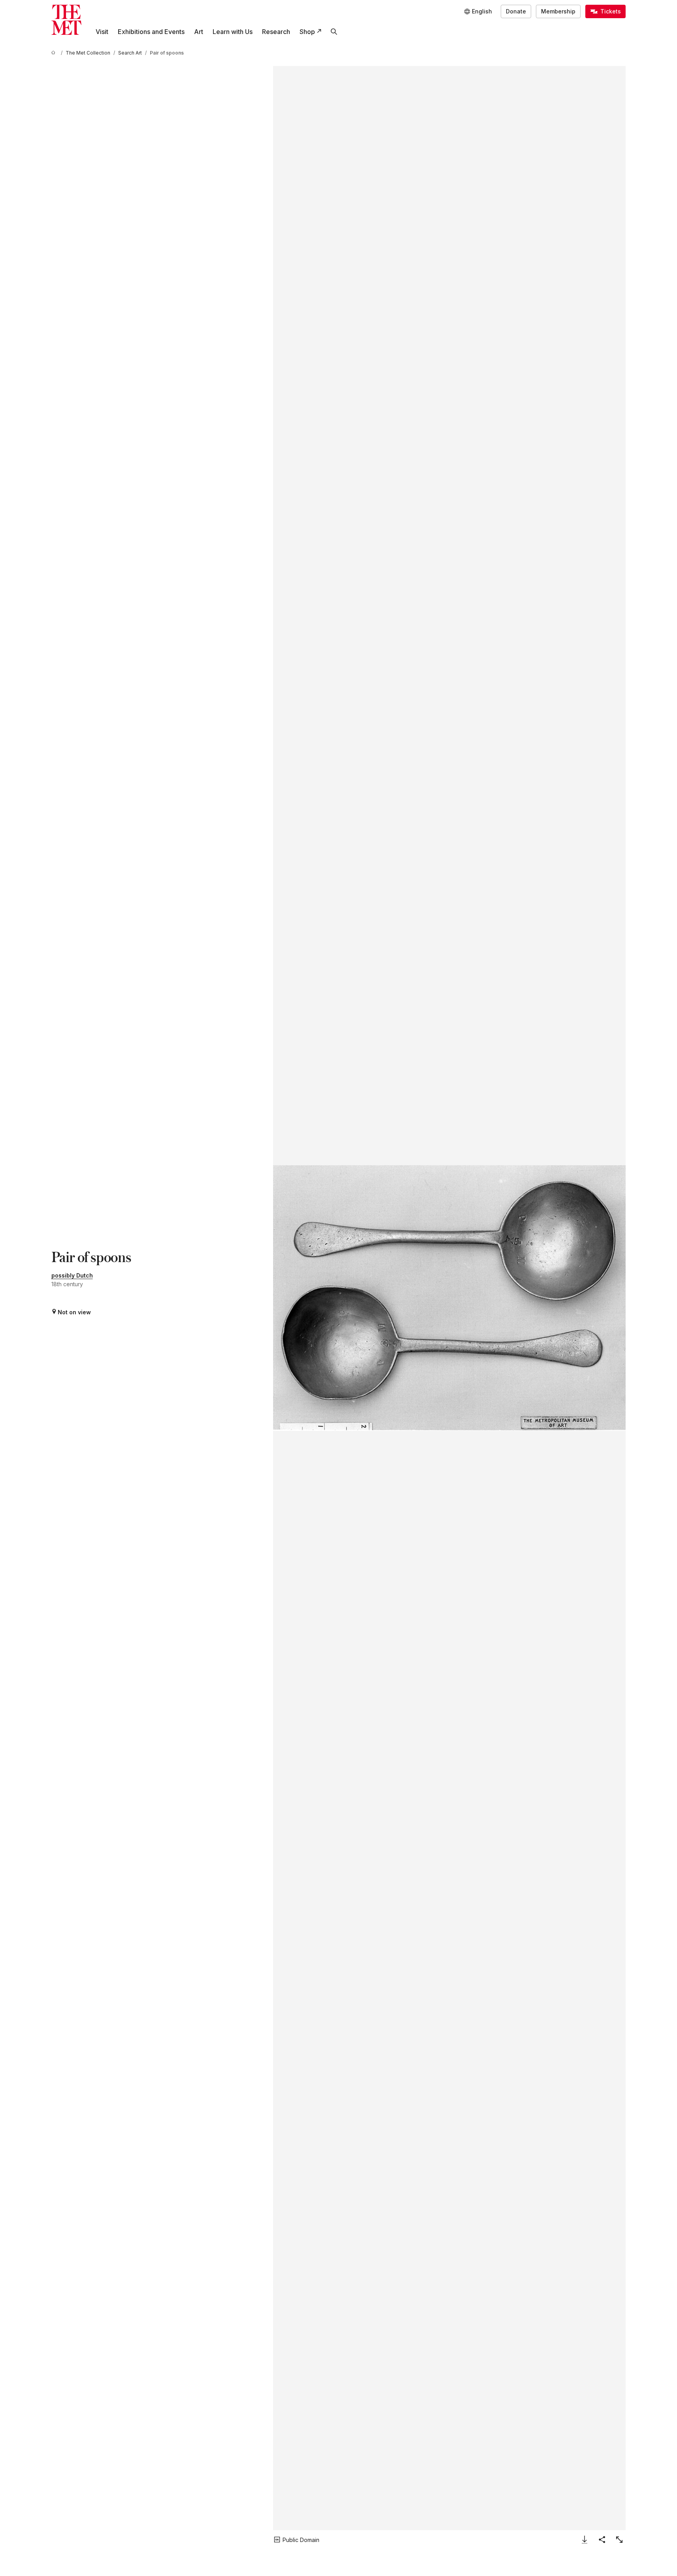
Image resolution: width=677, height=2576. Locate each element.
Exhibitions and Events (151, 32)
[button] (449, 1298)
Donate (516, 11)
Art (199, 32)
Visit (102, 32)
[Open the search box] (334, 32)
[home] (55, 53)
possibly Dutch (72, 1275)
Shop (307, 32)
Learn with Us (233, 32)
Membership (558, 11)
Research (276, 32)
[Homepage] (66, 20)
